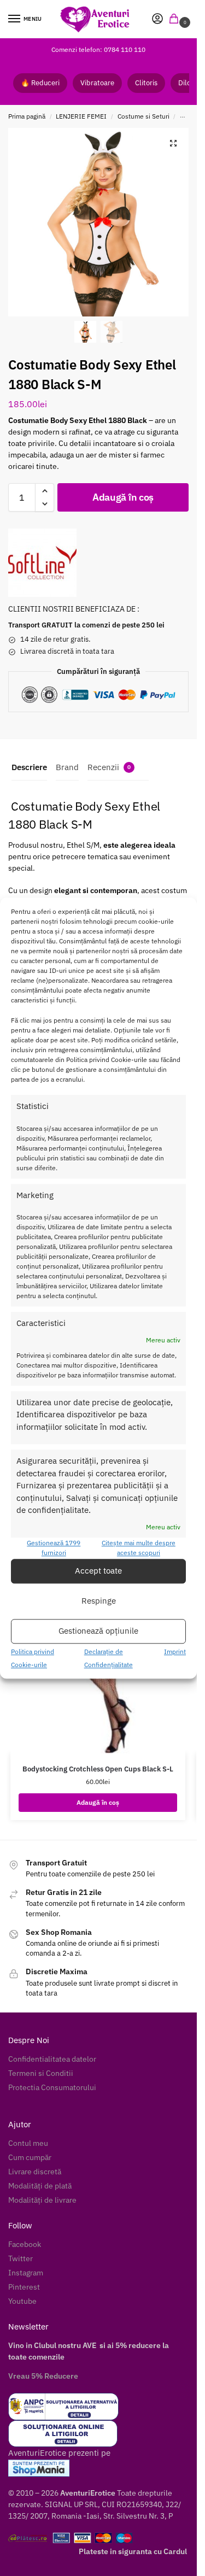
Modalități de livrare (42, 2200)
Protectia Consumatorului (52, 2087)
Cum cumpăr (30, 2157)
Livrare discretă (35, 2172)
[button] (176, 19)
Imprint (175, 1651)
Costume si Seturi (143, 116)
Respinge (99, 1601)
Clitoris (146, 83)
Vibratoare (97, 83)
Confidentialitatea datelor (52, 2059)
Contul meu (28, 2143)
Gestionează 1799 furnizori (54, 1548)
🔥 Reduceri (40, 83)
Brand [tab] (67, 767)
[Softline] (42, 563)
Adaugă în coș (123, 497)
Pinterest (24, 2287)
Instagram (26, 2273)
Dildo (187, 83)
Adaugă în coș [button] (98, 1802)
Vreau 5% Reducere (43, 2376)
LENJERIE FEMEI (81, 116)
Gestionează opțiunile (98, 1631)
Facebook (25, 2244)
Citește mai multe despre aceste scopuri (139, 1548)
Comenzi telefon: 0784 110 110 (98, 49)
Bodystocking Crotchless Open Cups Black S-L (98, 1769)
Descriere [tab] (29, 767)
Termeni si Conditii (41, 2073)
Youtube (22, 2301)
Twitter (20, 2258)
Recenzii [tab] (109, 767)
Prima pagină (27, 116)
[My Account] (157, 19)
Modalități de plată (40, 2186)
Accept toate (98, 1571)
